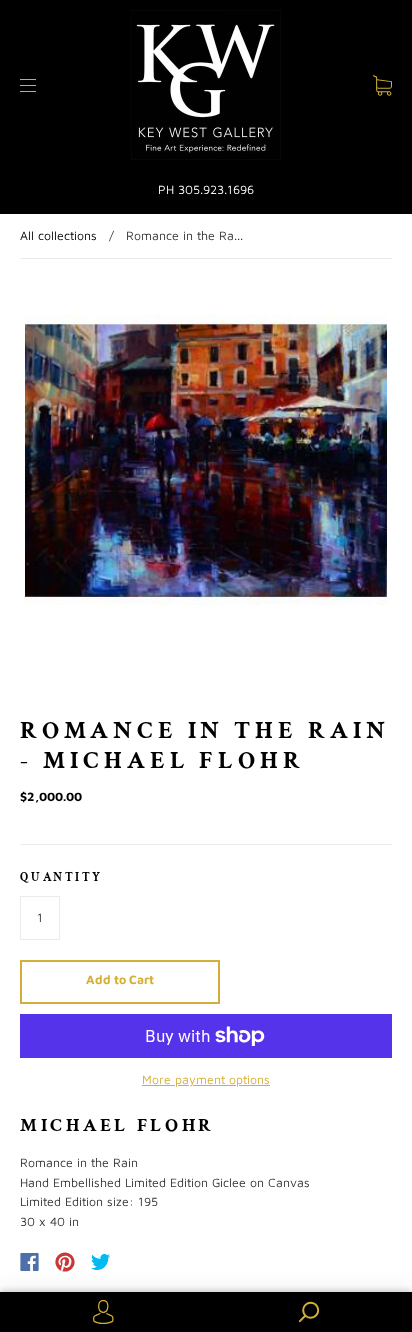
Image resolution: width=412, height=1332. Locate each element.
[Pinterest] (65, 1262)
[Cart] (382, 85)
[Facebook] (29, 1262)
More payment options (206, 1079)
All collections (58, 235)
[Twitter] (101, 1262)
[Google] (142, 1262)
